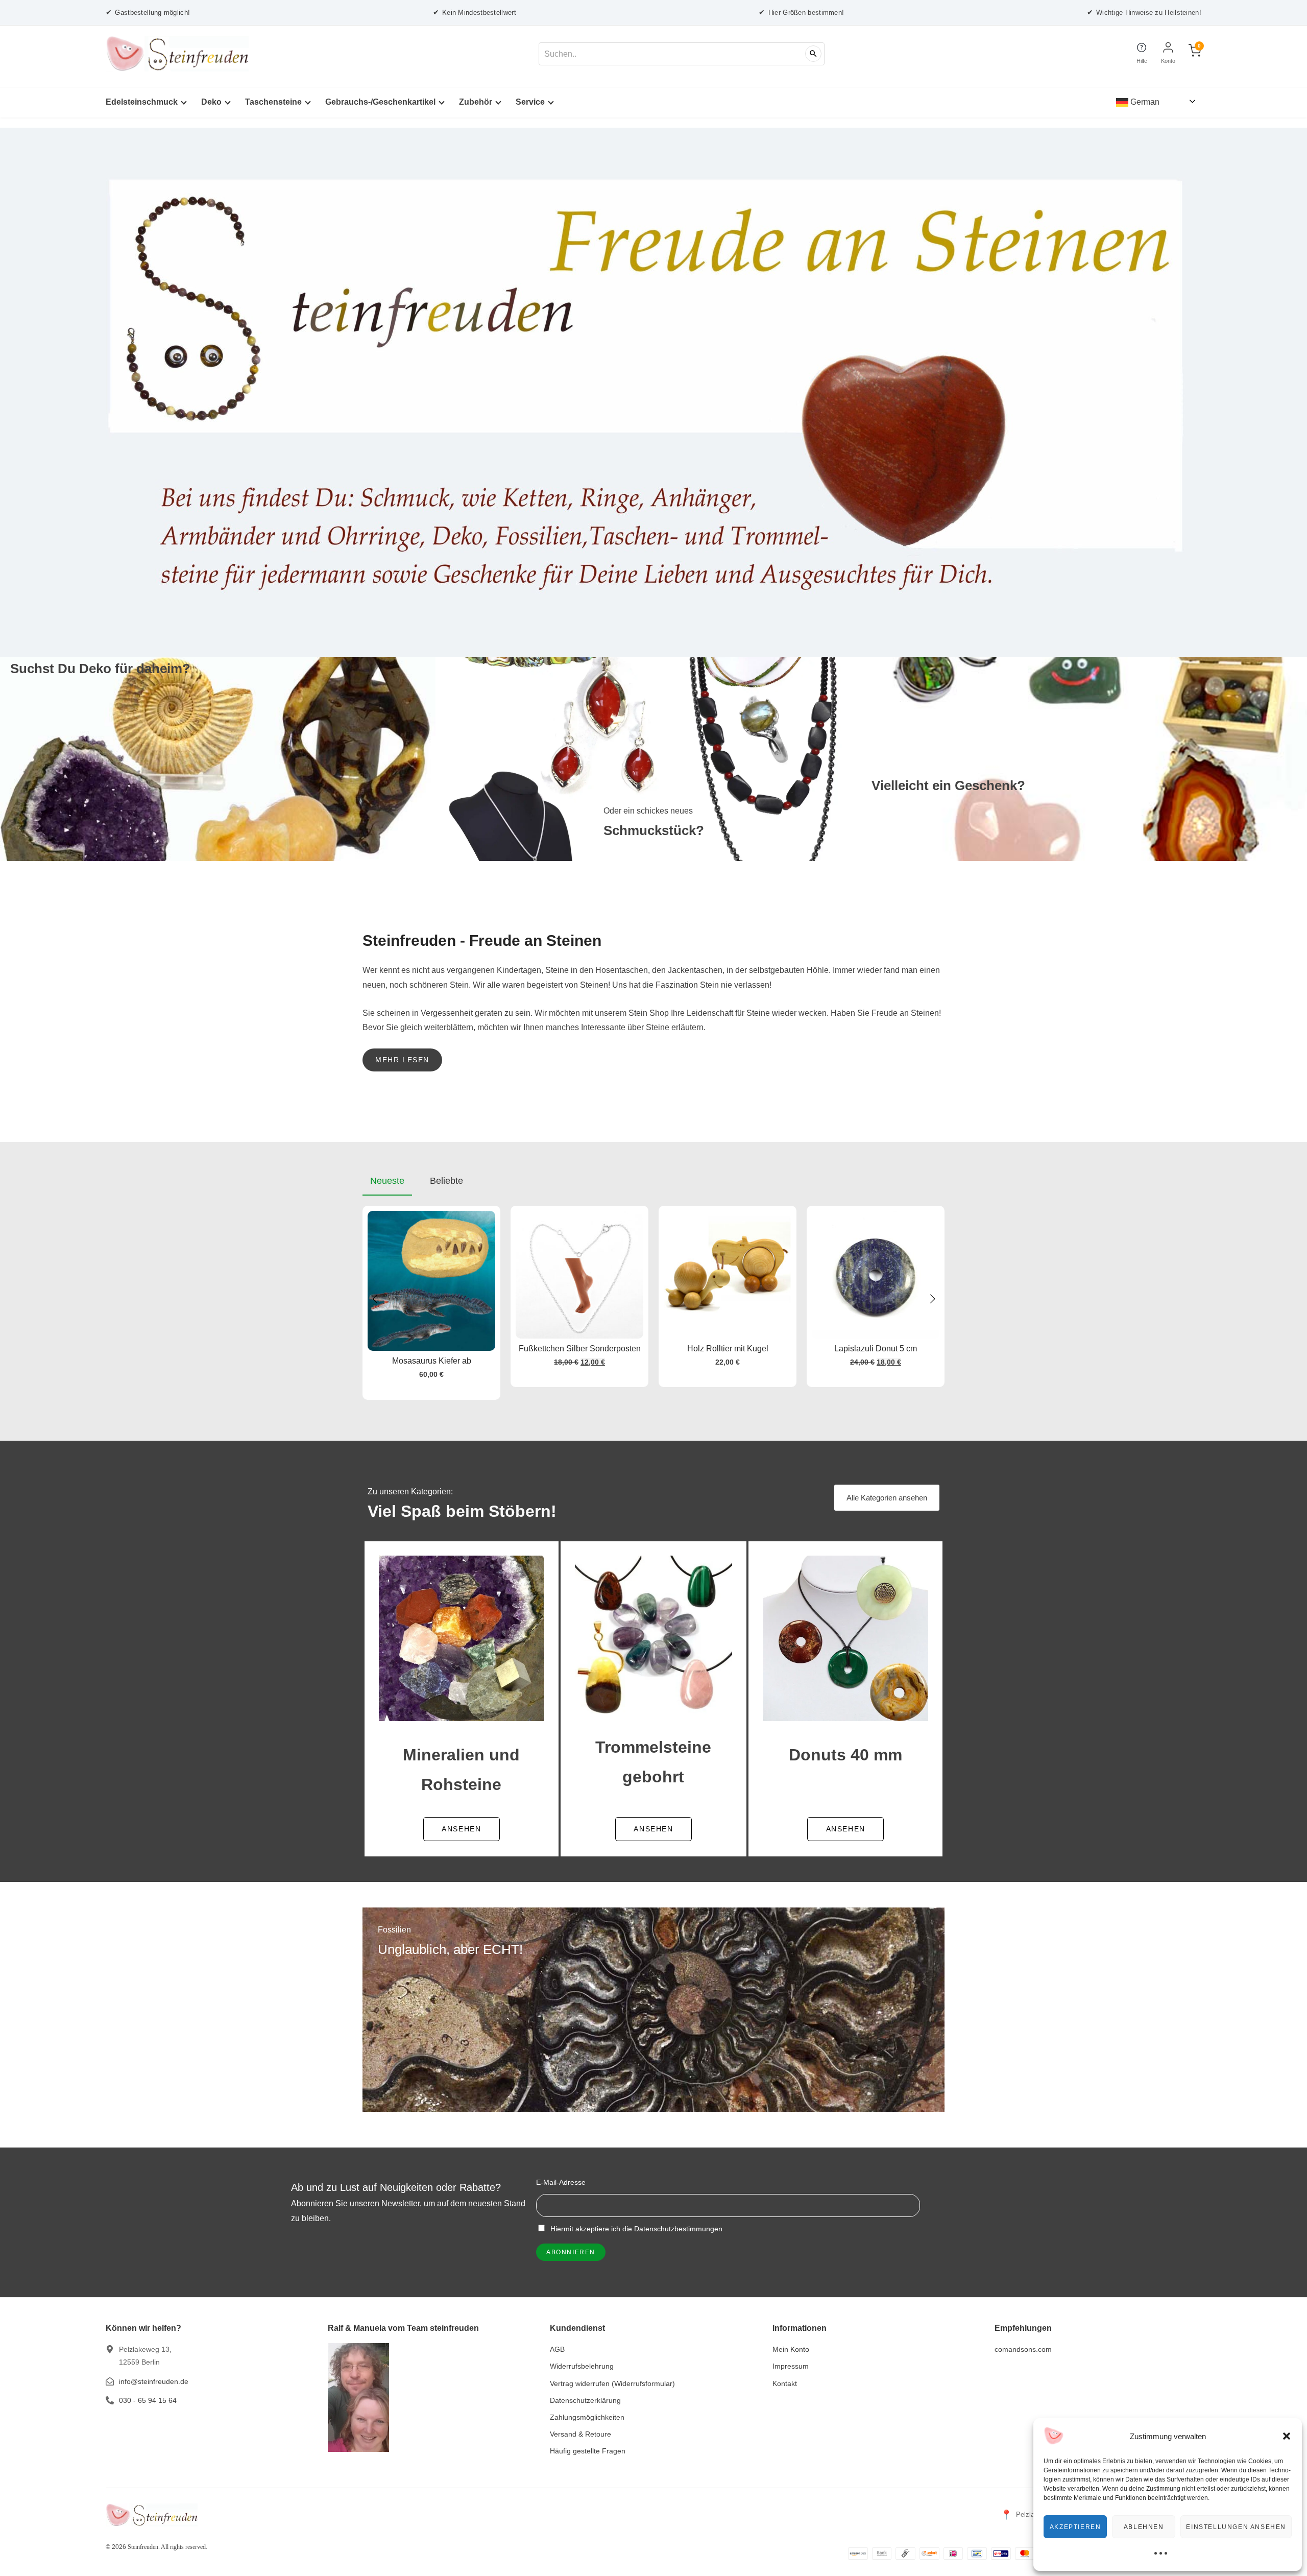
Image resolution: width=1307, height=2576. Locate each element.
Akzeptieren (1075, 2527)
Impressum (791, 2366)
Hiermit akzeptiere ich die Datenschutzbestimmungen (635, 2229)
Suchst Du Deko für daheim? (100, 669)
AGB (557, 2349)
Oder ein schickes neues (648, 811)
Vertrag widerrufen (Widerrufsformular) (612, 2383)
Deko (211, 102)
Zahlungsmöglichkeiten (587, 2417)
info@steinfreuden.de (154, 2381)
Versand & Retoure (580, 2434)
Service (530, 102)
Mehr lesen (402, 1060)
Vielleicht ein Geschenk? (948, 785)
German (1144, 102)
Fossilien (394, 1930)
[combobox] (682, 54)
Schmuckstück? (654, 830)
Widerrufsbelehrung (582, 2366)
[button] (1287, 2436)
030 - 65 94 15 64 (148, 2400)
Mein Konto (791, 2349)
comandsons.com (1023, 2349)
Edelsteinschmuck (142, 102)
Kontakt (785, 2383)
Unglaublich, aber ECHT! (450, 1949)
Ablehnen (1144, 2527)
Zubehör (476, 102)
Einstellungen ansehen (1236, 2527)
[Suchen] (813, 54)
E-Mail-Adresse (561, 2182)
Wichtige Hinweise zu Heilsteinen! (1144, 12)
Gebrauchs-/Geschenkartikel (380, 102)
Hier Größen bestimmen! (801, 12)
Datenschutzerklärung (585, 2400)
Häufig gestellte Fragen (588, 2451)
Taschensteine (273, 102)
